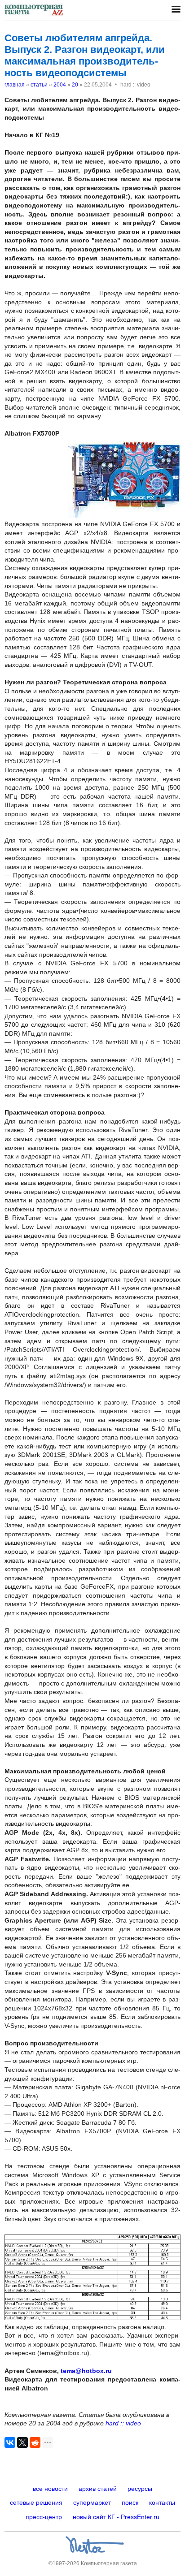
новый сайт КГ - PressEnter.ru (116, 2517)
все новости (50, 2489)
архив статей (98, 2489)
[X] (22, 2442)
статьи (39, 85)
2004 (60, 85)
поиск (130, 2503)
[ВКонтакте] (10, 2442)
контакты (162, 2503)
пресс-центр (44, 2517)
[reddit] (35, 2442)
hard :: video (123, 2423)
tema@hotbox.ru (86, 2371)
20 (75, 85)
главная (15, 85)
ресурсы (140, 2489)
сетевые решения (36, 2503)
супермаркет (92, 2503)
